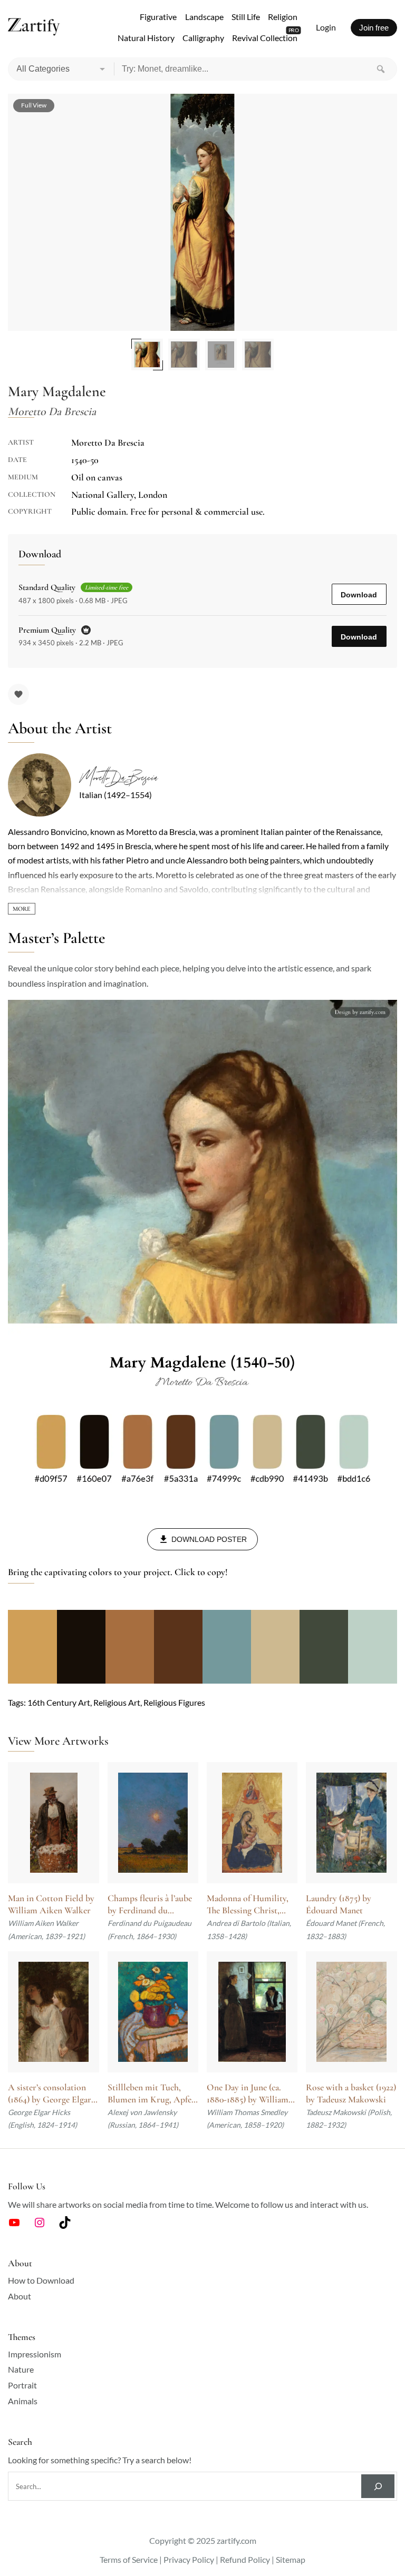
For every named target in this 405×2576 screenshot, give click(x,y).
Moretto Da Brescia (118, 778)
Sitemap (291, 2559)
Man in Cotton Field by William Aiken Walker (51, 1904)
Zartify (34, 27)
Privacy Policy (189, 2559)
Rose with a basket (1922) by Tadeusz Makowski (351, 2093)
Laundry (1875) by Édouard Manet (339, 1904)
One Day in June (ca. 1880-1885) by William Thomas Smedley (248, 2094)
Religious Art (117, 1702)
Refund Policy (245, 2559)
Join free (374, 28)
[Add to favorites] (18, 694)
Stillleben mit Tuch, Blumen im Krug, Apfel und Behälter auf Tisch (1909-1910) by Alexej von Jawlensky (151, 2094)
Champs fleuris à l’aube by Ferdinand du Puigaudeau (150, 1905)
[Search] (381, 69)
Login (326, 27)
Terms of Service (129, 2559)
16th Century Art (59, 1702)
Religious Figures (174, 1702)
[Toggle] (22, 909)
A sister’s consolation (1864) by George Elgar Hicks (50, 2094)
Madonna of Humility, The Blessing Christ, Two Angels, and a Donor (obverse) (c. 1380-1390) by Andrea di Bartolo (250, 1905)
